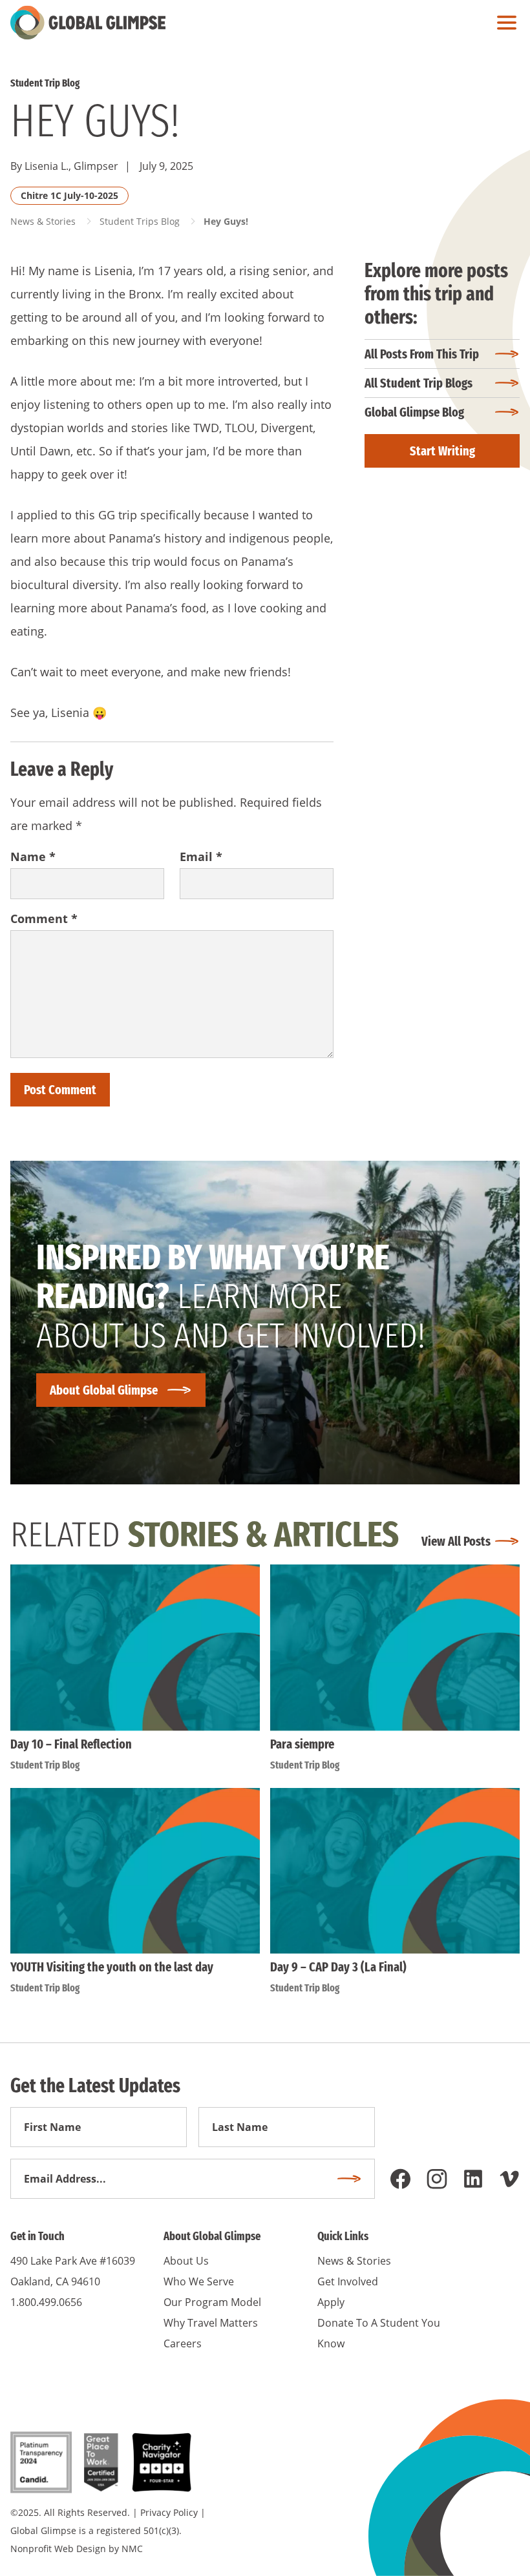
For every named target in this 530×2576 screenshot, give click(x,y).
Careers (183, 2343)
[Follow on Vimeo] (509, 2179)
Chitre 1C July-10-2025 (69, 195)
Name (33, 857)
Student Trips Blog (140, 221)
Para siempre (302, 1744)
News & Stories (43, 221)
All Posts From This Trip (422, 354)
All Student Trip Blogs (419, 383)
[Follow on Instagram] (437, 2179)
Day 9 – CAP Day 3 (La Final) (338, 1967)
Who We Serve (199, 2281)
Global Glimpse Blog (414, 412)
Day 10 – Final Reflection (71, 1744)
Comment (44, 919)
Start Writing (442, 451)
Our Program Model (212, 2302)
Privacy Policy (169, 2512)
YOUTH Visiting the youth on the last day (112, 1967)
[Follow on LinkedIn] (473, 2179)
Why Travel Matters (211, 2323)
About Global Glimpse (104, 1390)
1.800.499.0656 (46, 2302)
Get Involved (348, 2281)
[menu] (503, 23)
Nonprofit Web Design (58, 2549)
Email (201, 857)
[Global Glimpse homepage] (88, 23)
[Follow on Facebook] (401, 2179)
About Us (186, 2261)
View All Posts (456, 1541)
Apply (331, 2302)
